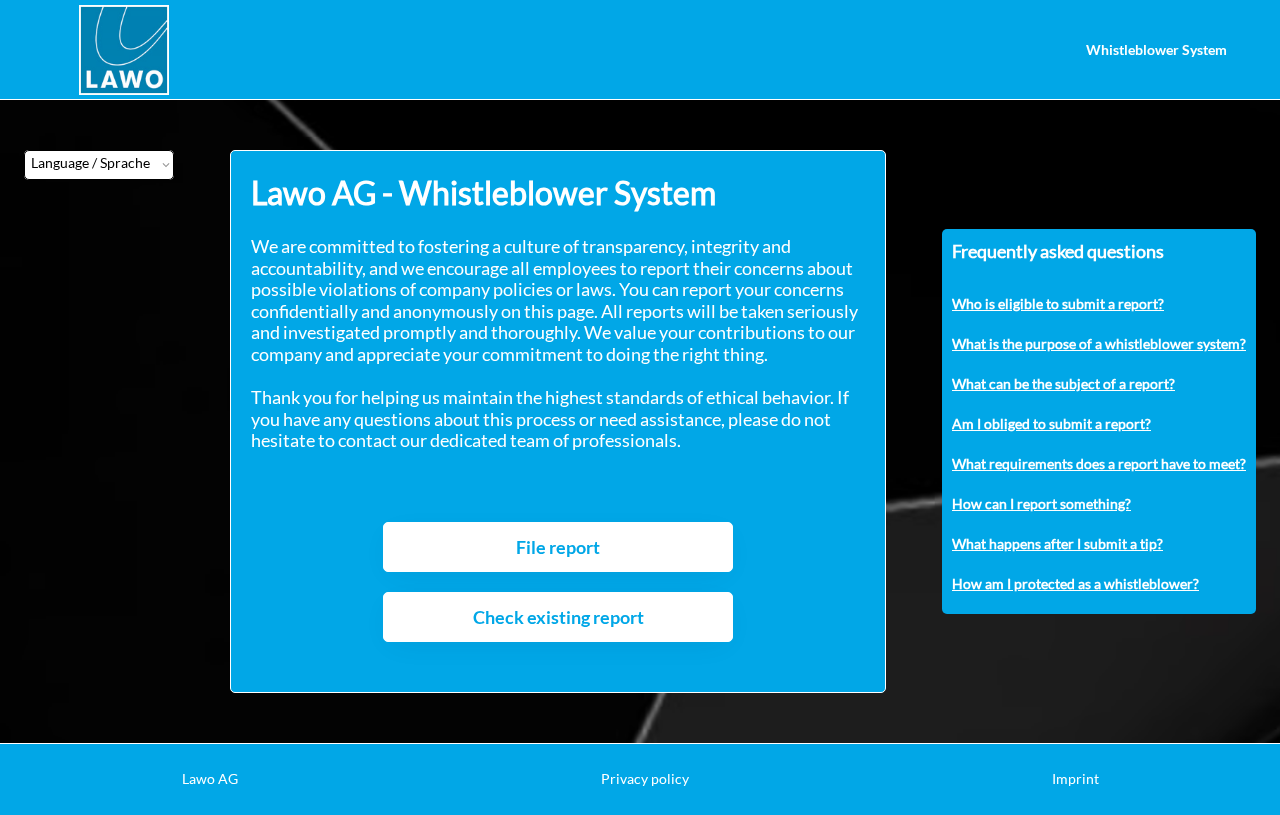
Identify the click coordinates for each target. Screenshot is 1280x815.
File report (558, 547)
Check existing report (558, 617)
